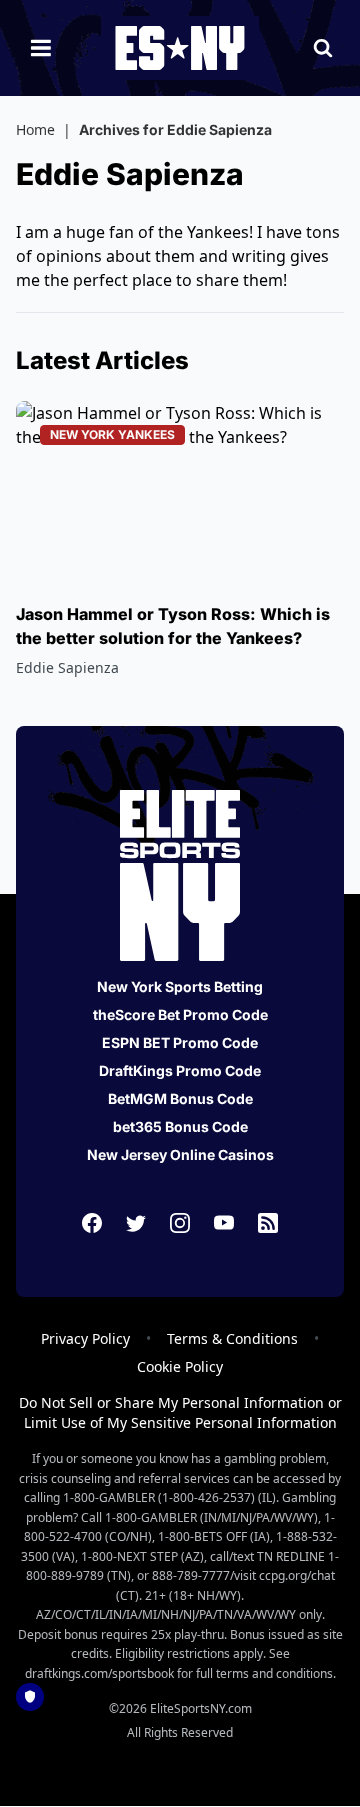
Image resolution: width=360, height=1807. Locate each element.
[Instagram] (180, 1223)
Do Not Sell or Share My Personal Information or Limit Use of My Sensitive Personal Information (180, 1412)
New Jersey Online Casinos (180, 1154)
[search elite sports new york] (323, 48)
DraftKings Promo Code (180, 1070)
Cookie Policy (180, 1366)
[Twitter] (136, 1223)
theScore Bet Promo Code (180, 1014)
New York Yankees (112, 434)
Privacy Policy (85, 1338)
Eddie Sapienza (67, 667)
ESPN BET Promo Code (180, 1042)
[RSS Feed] (268, 1223)
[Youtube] (224, 1223)
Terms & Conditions (232, 1338)
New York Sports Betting (180, 986)
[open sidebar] (41, 48)
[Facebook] (92, 1223)
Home (35, 129)
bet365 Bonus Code (180, 1126)
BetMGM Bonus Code (180, 1098)
